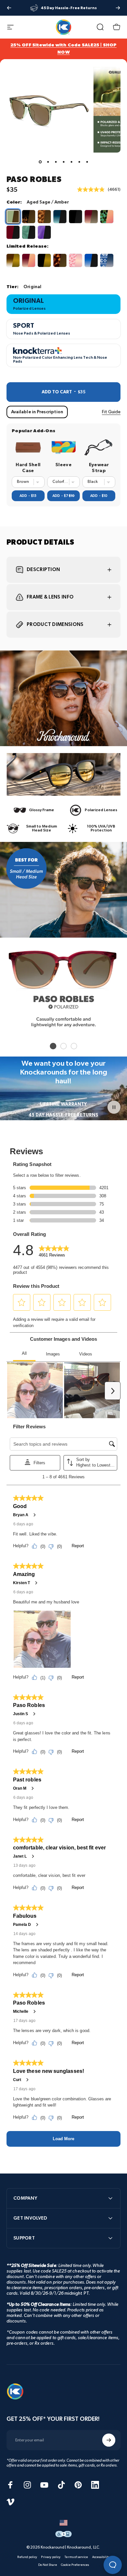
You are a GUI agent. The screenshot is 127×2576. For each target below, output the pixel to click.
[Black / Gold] (44, 260)
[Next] (118, 8)
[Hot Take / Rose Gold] (29, 260)
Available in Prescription (37, 412)
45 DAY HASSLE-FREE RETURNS (63, 1115)
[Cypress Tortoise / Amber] (60, 260)
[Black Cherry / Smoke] (13, 232)
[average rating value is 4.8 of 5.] (92, 189)
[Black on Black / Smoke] (76, 217)
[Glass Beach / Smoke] (29, 232)
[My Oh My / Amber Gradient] (91, 217)
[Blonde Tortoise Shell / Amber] (44, 217)
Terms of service (76, 2557)
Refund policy (27, 2557)
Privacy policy (51, 2557)
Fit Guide (111, 412)
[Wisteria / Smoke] (44, 232)
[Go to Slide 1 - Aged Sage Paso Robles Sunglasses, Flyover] (40, 162)
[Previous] (9, 8)
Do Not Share (48, 2565)
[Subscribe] (109, 2440)
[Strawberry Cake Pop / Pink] (76, 260)
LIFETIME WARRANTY (63, 1104)
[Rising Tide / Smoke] (60, 217)
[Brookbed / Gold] (13, 260)
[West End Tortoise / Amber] (29, 217)
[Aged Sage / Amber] (13, 217)
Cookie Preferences (75, 2565)
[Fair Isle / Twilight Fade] (107, 260)
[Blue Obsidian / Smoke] (91, 260)
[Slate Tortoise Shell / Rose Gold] (107, 217)
